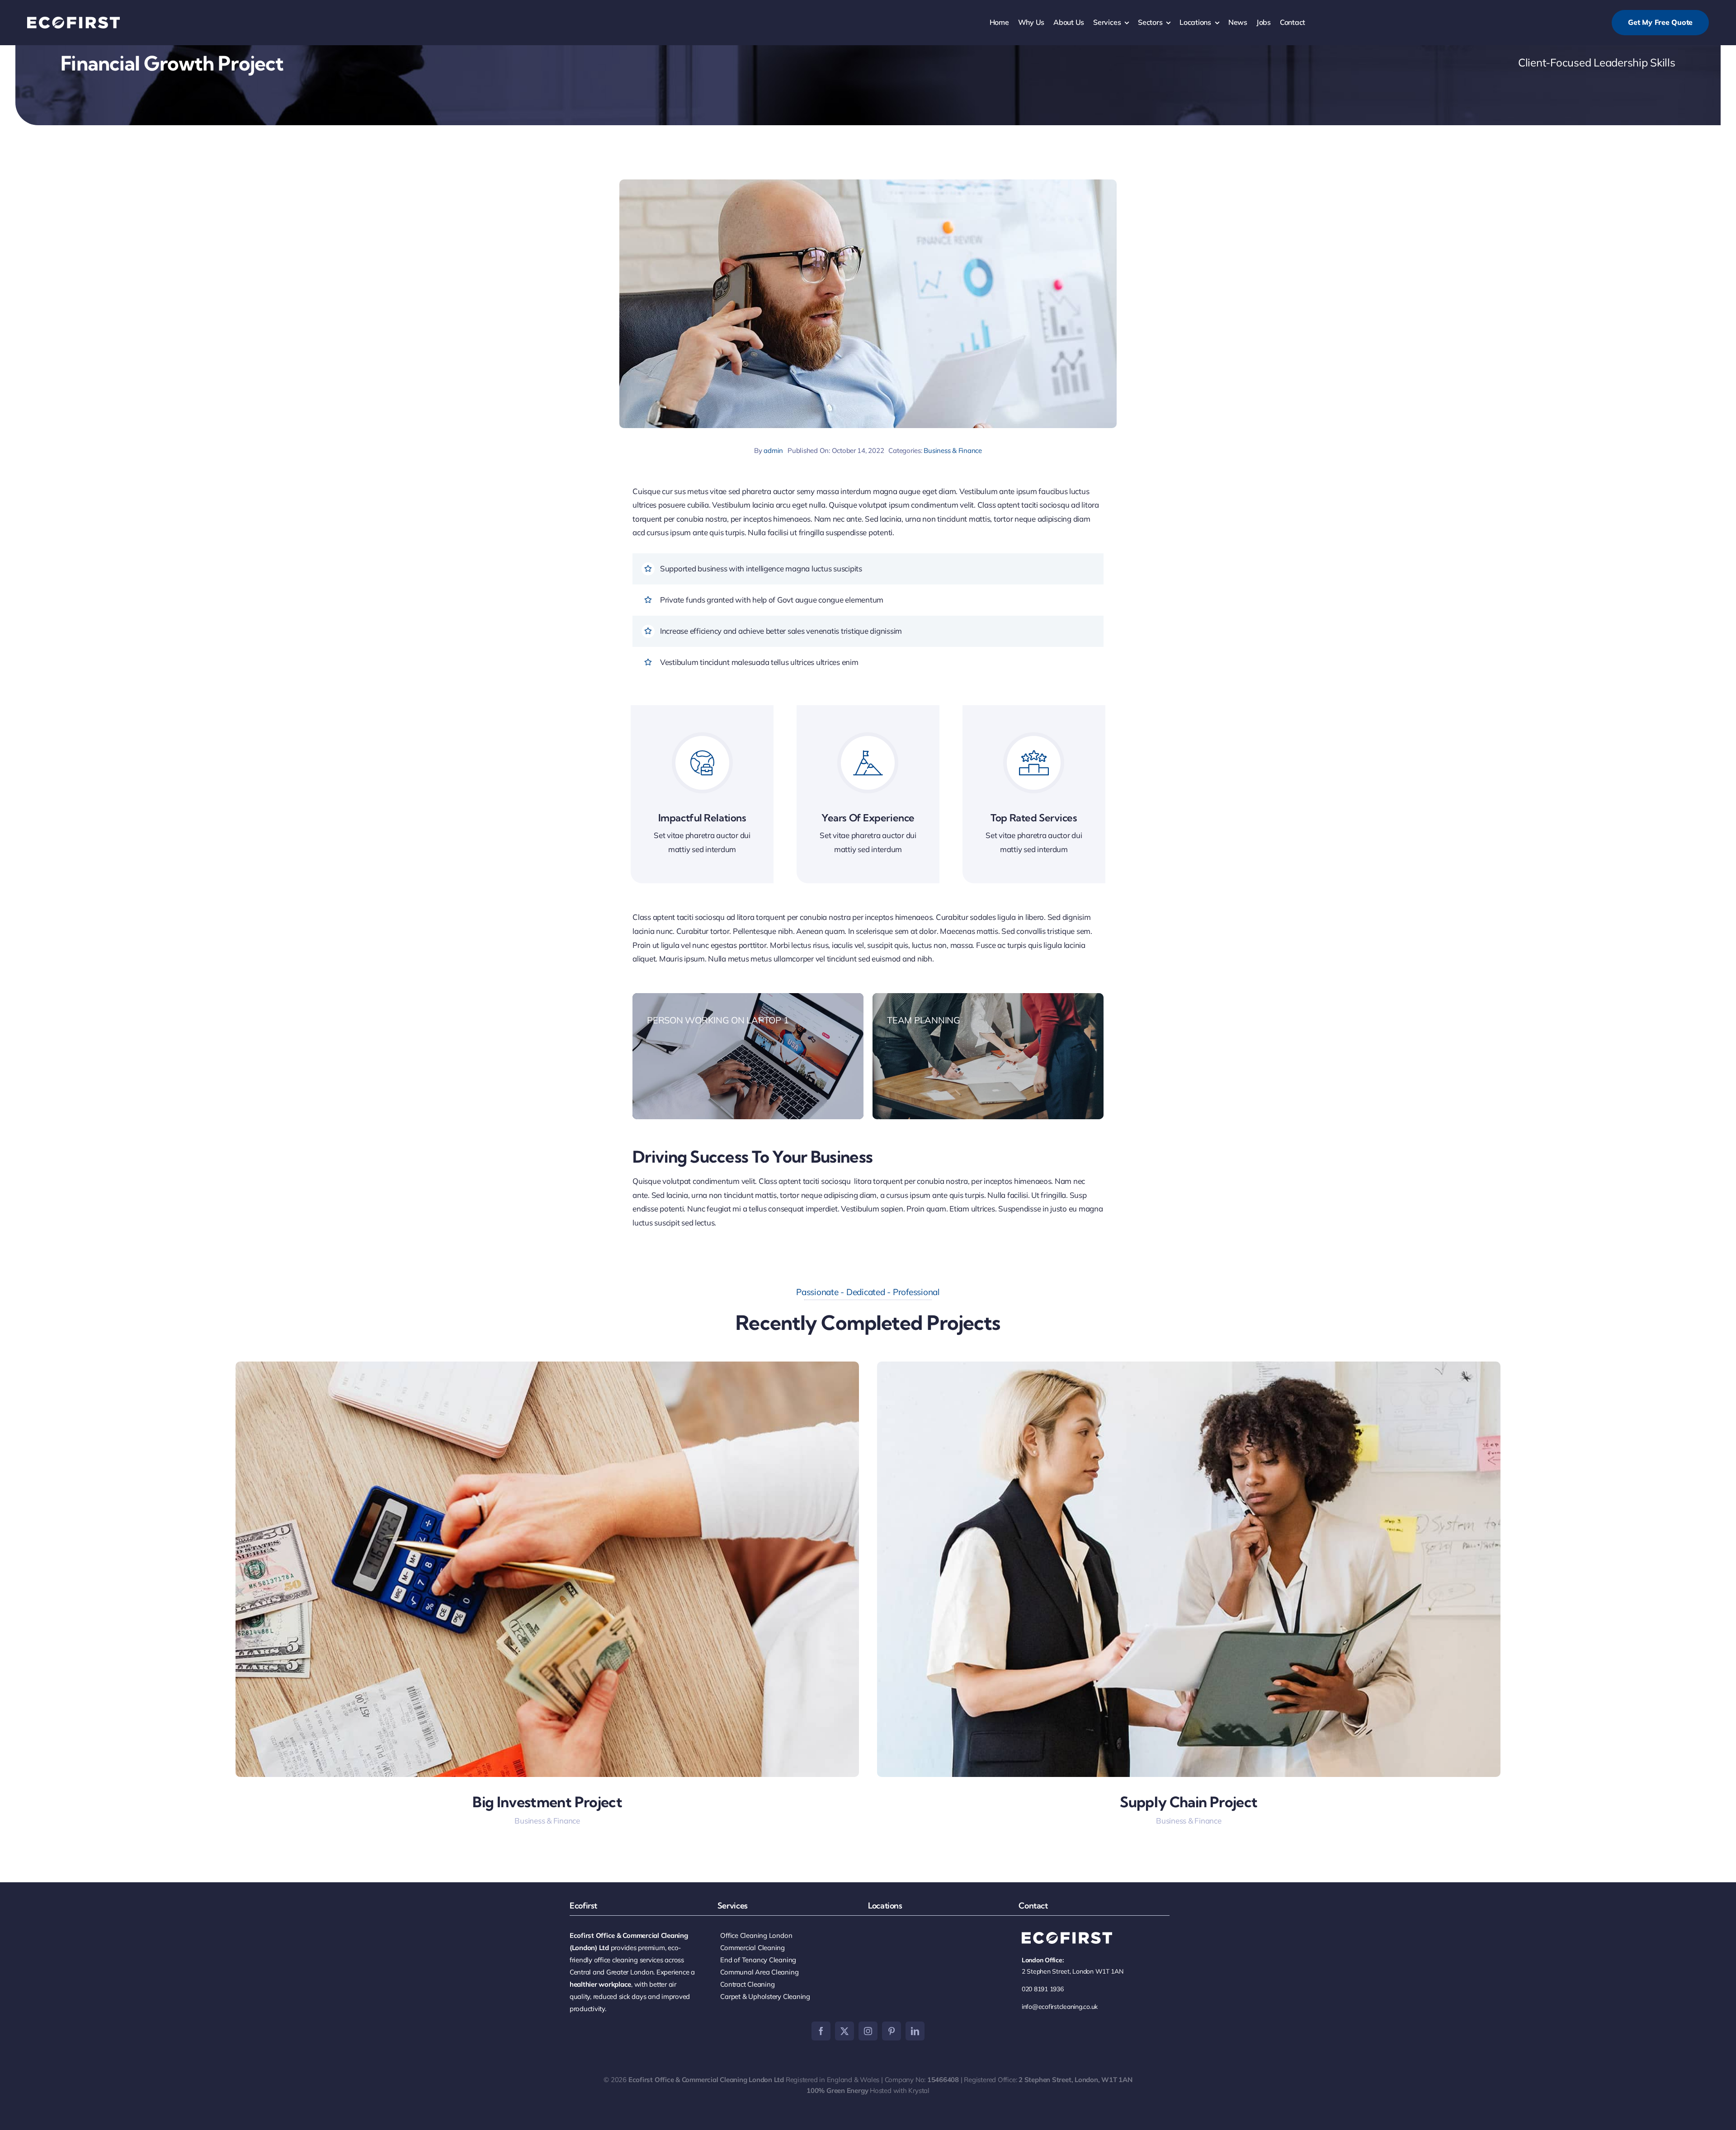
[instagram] (868, 2031)
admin (773, 450)
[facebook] (821, 2031)
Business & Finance (953, 450)
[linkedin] (915, 2031)
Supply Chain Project (1189, 1802)
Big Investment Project (547, 1802)
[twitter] (844, 2031)
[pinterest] (892, 2031)
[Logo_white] (73, 21)
